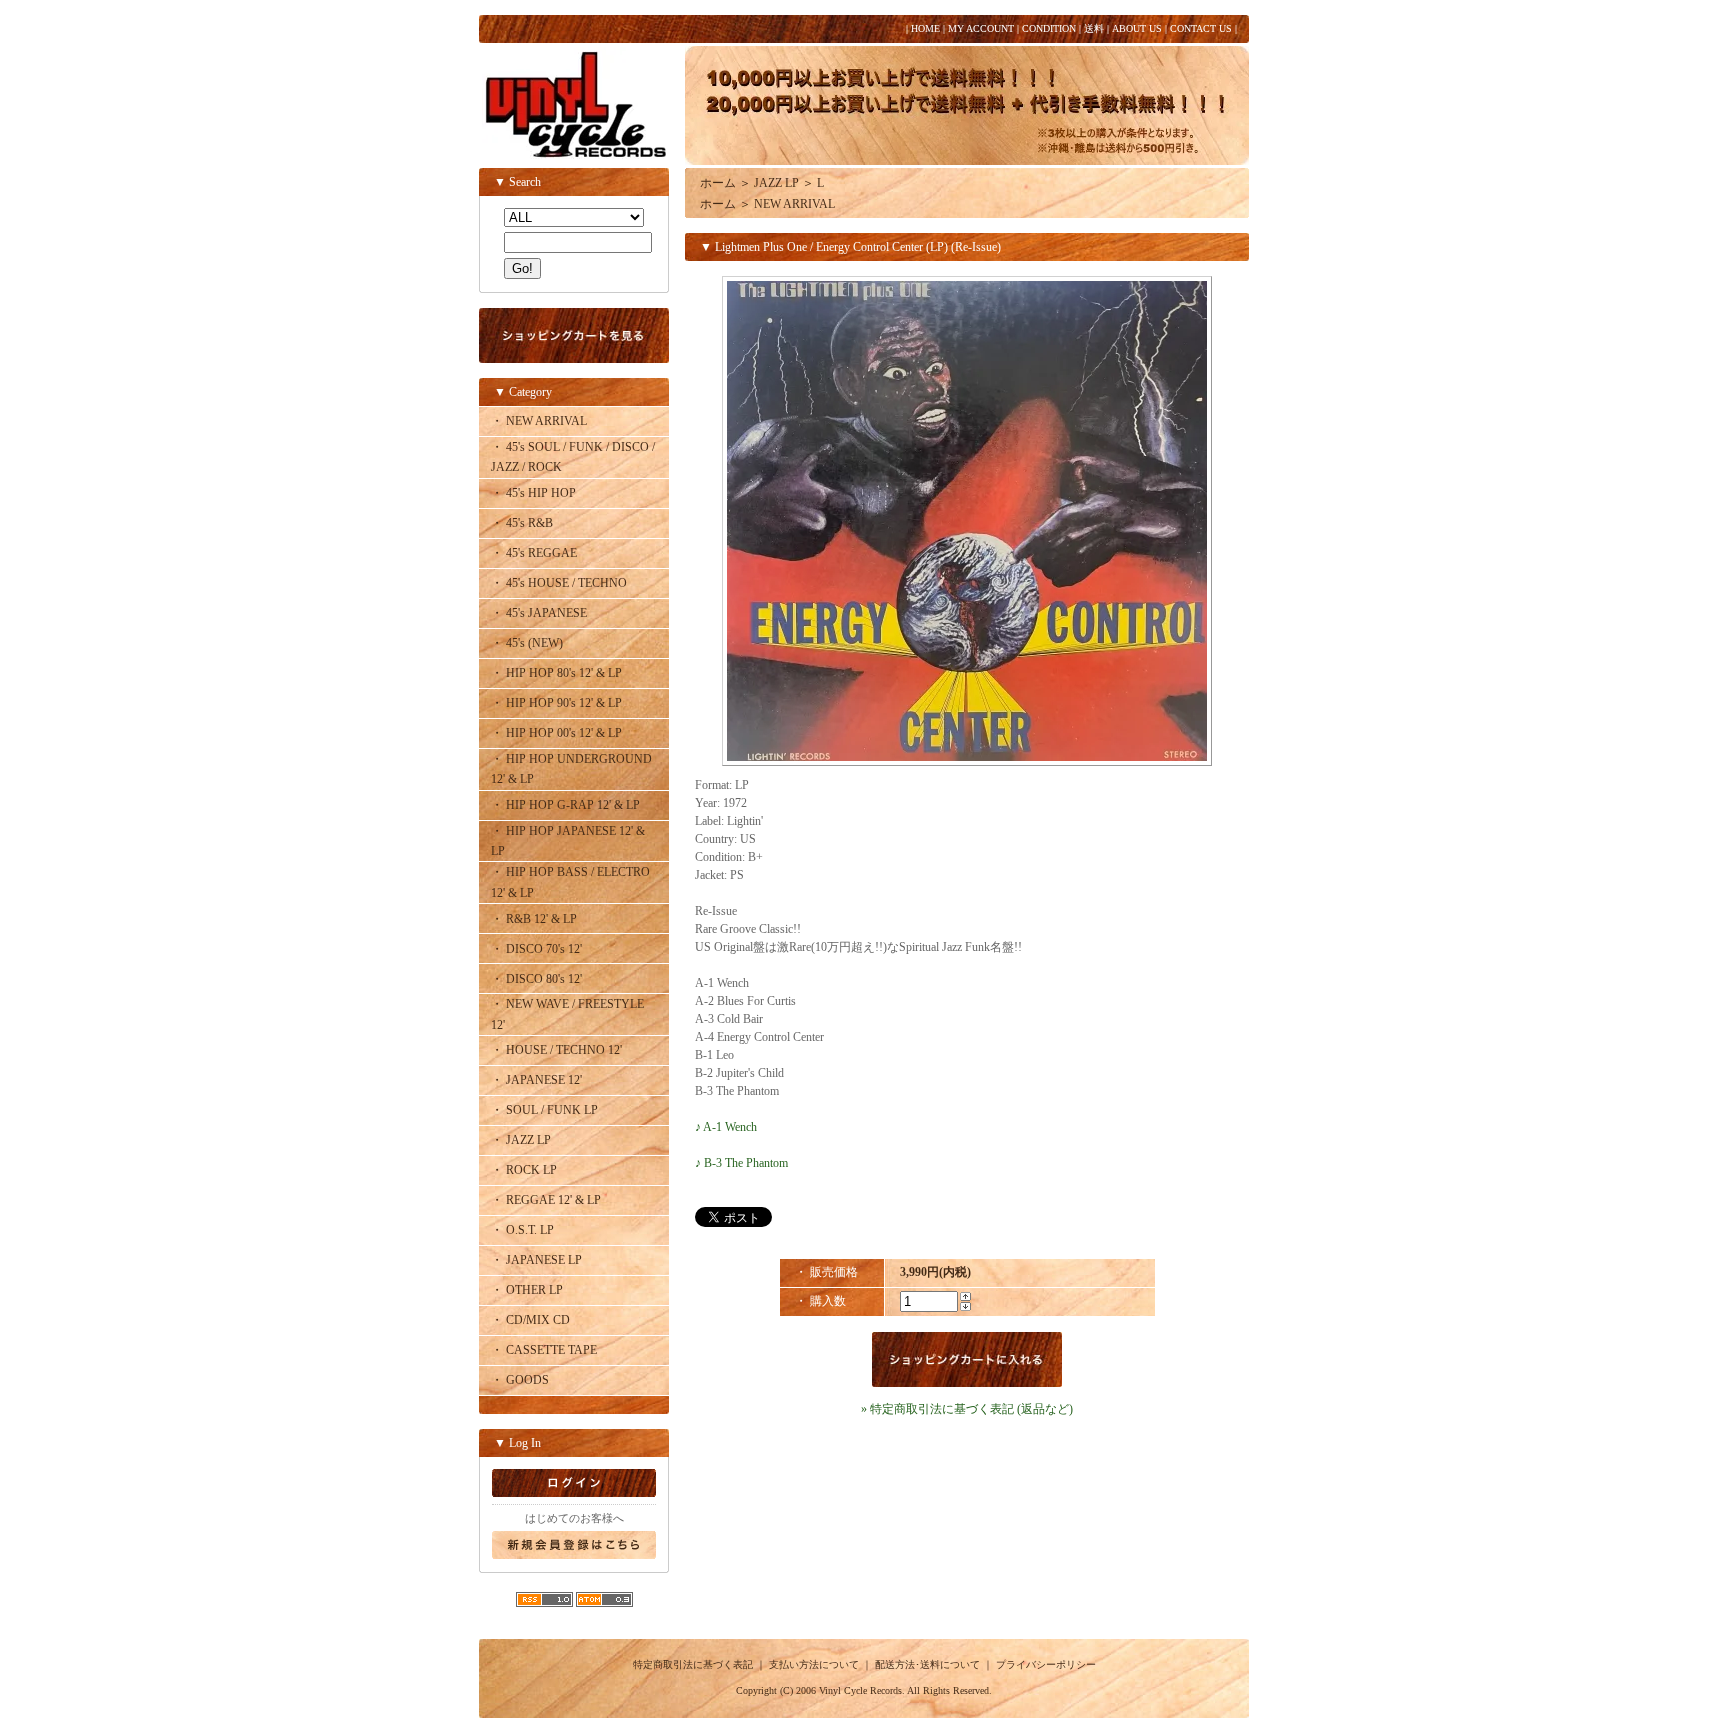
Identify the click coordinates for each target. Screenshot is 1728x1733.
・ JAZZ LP (521, 1140)
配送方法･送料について (927, 1664)
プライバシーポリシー (1046, 1664)
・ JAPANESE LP (536, 1260)
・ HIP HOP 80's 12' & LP (556, 673)
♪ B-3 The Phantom (741, 1163)
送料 (1094, 28)
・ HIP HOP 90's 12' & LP (556, 703)
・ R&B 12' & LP (534, 919)
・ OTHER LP (527, 1290)
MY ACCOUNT (981, 28)
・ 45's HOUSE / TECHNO (559, 583)
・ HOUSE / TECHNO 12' (556, 1050)
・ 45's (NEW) (527, 643)
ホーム (718, 183)
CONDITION (1049, 28)
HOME (925, 28)
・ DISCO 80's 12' (536, 979)
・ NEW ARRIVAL (539, 421)
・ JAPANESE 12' (536, 1080)
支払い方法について (814, 1664)
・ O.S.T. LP (522, 1230)
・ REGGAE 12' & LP (546, 1200)
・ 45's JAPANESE (539, 613)
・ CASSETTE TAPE (544, 1350)
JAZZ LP (776, 183)
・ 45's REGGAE (534, 553)
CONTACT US (1201, 28)
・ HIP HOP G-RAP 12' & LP (565, 805)
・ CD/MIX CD (530, 1320)
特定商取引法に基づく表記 (693, 1664)
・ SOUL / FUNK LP (544, 1110)
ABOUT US (1137, 28)
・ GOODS (520, 1380)
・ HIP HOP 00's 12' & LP (556, 733)
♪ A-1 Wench (726, 1127)
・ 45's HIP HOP (533, 493)
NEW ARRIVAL (794, 204)
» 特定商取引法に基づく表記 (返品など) (967, 1409)
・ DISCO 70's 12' (536, 949)
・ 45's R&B (522, 523)
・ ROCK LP (524, 1170)
